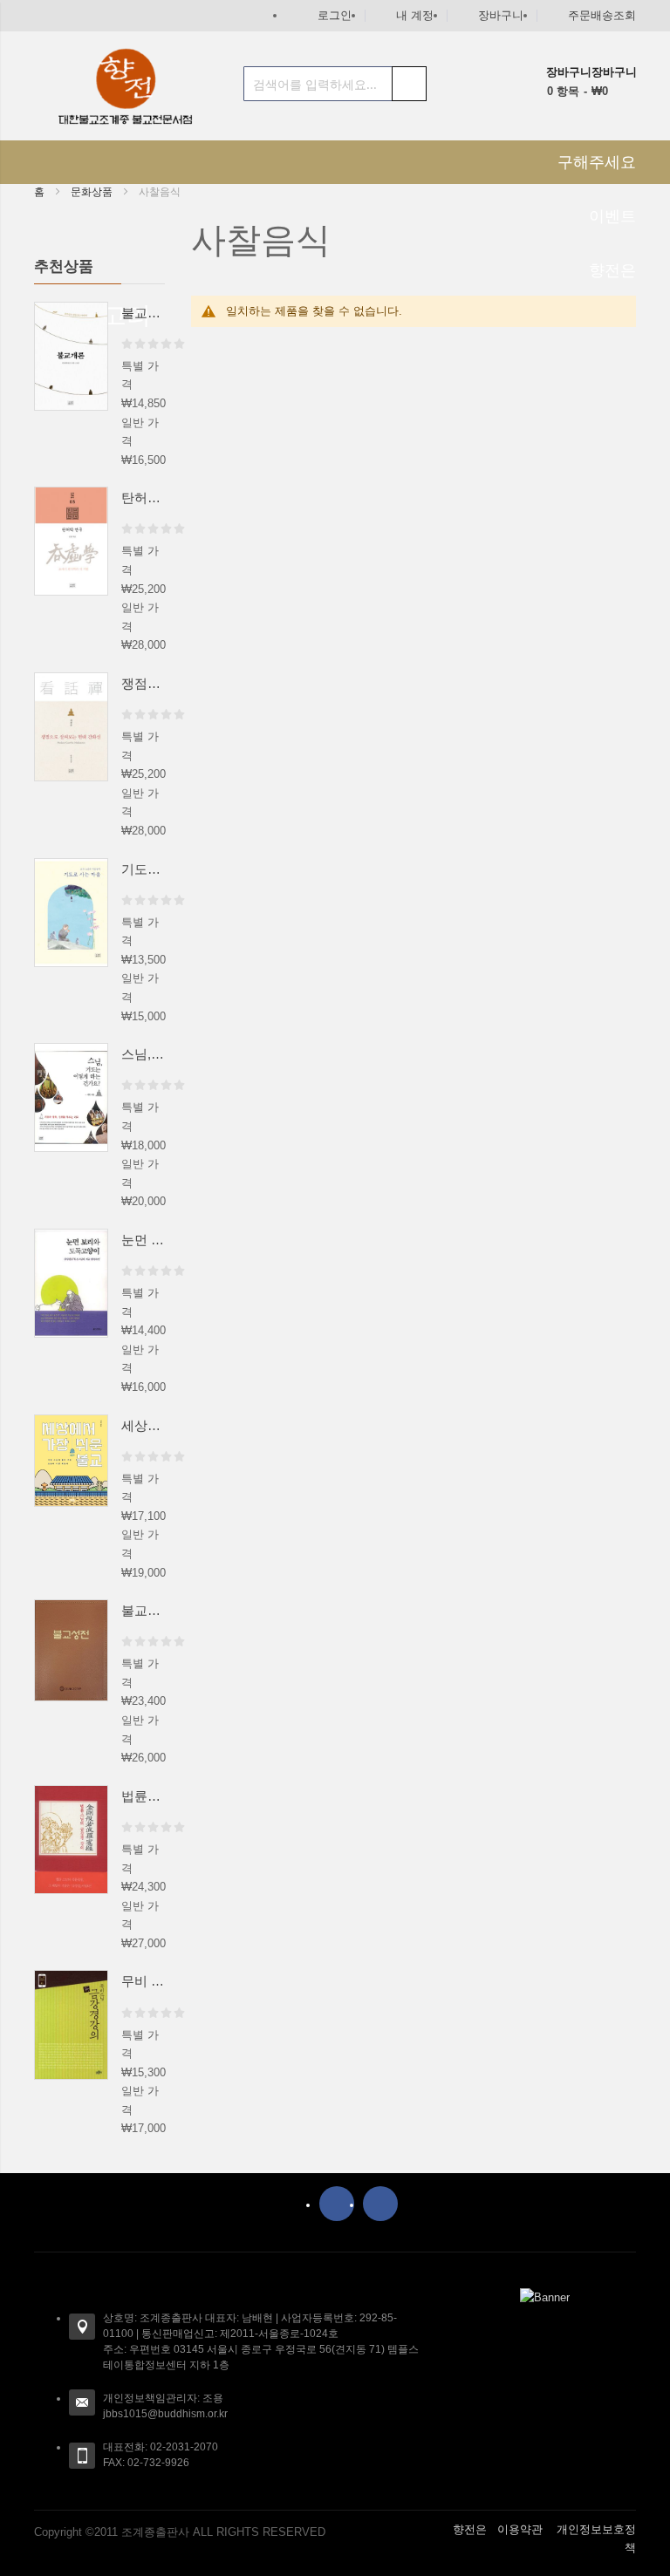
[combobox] (335, 84)
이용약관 (520, 2529)
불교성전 (143, 1610)
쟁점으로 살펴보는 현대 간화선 (143, 683)
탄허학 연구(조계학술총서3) (143, 497)
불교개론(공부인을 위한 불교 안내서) (143, 313)
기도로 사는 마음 (143, 869)
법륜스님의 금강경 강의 (143, 1796)
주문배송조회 (602, 15)
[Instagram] (380, 2204)
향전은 (470, 2529)
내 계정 (415, 15)
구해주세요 (597, 162)
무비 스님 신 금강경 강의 (143, 1981)
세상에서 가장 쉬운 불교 (143, 1425)
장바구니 (501, 15)
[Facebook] (337, 2204)
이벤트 (612, 216)
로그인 (335, 15)
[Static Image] (544, 2297)
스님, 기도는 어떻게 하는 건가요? (143, 1054)
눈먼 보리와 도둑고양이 (143, 1240)
